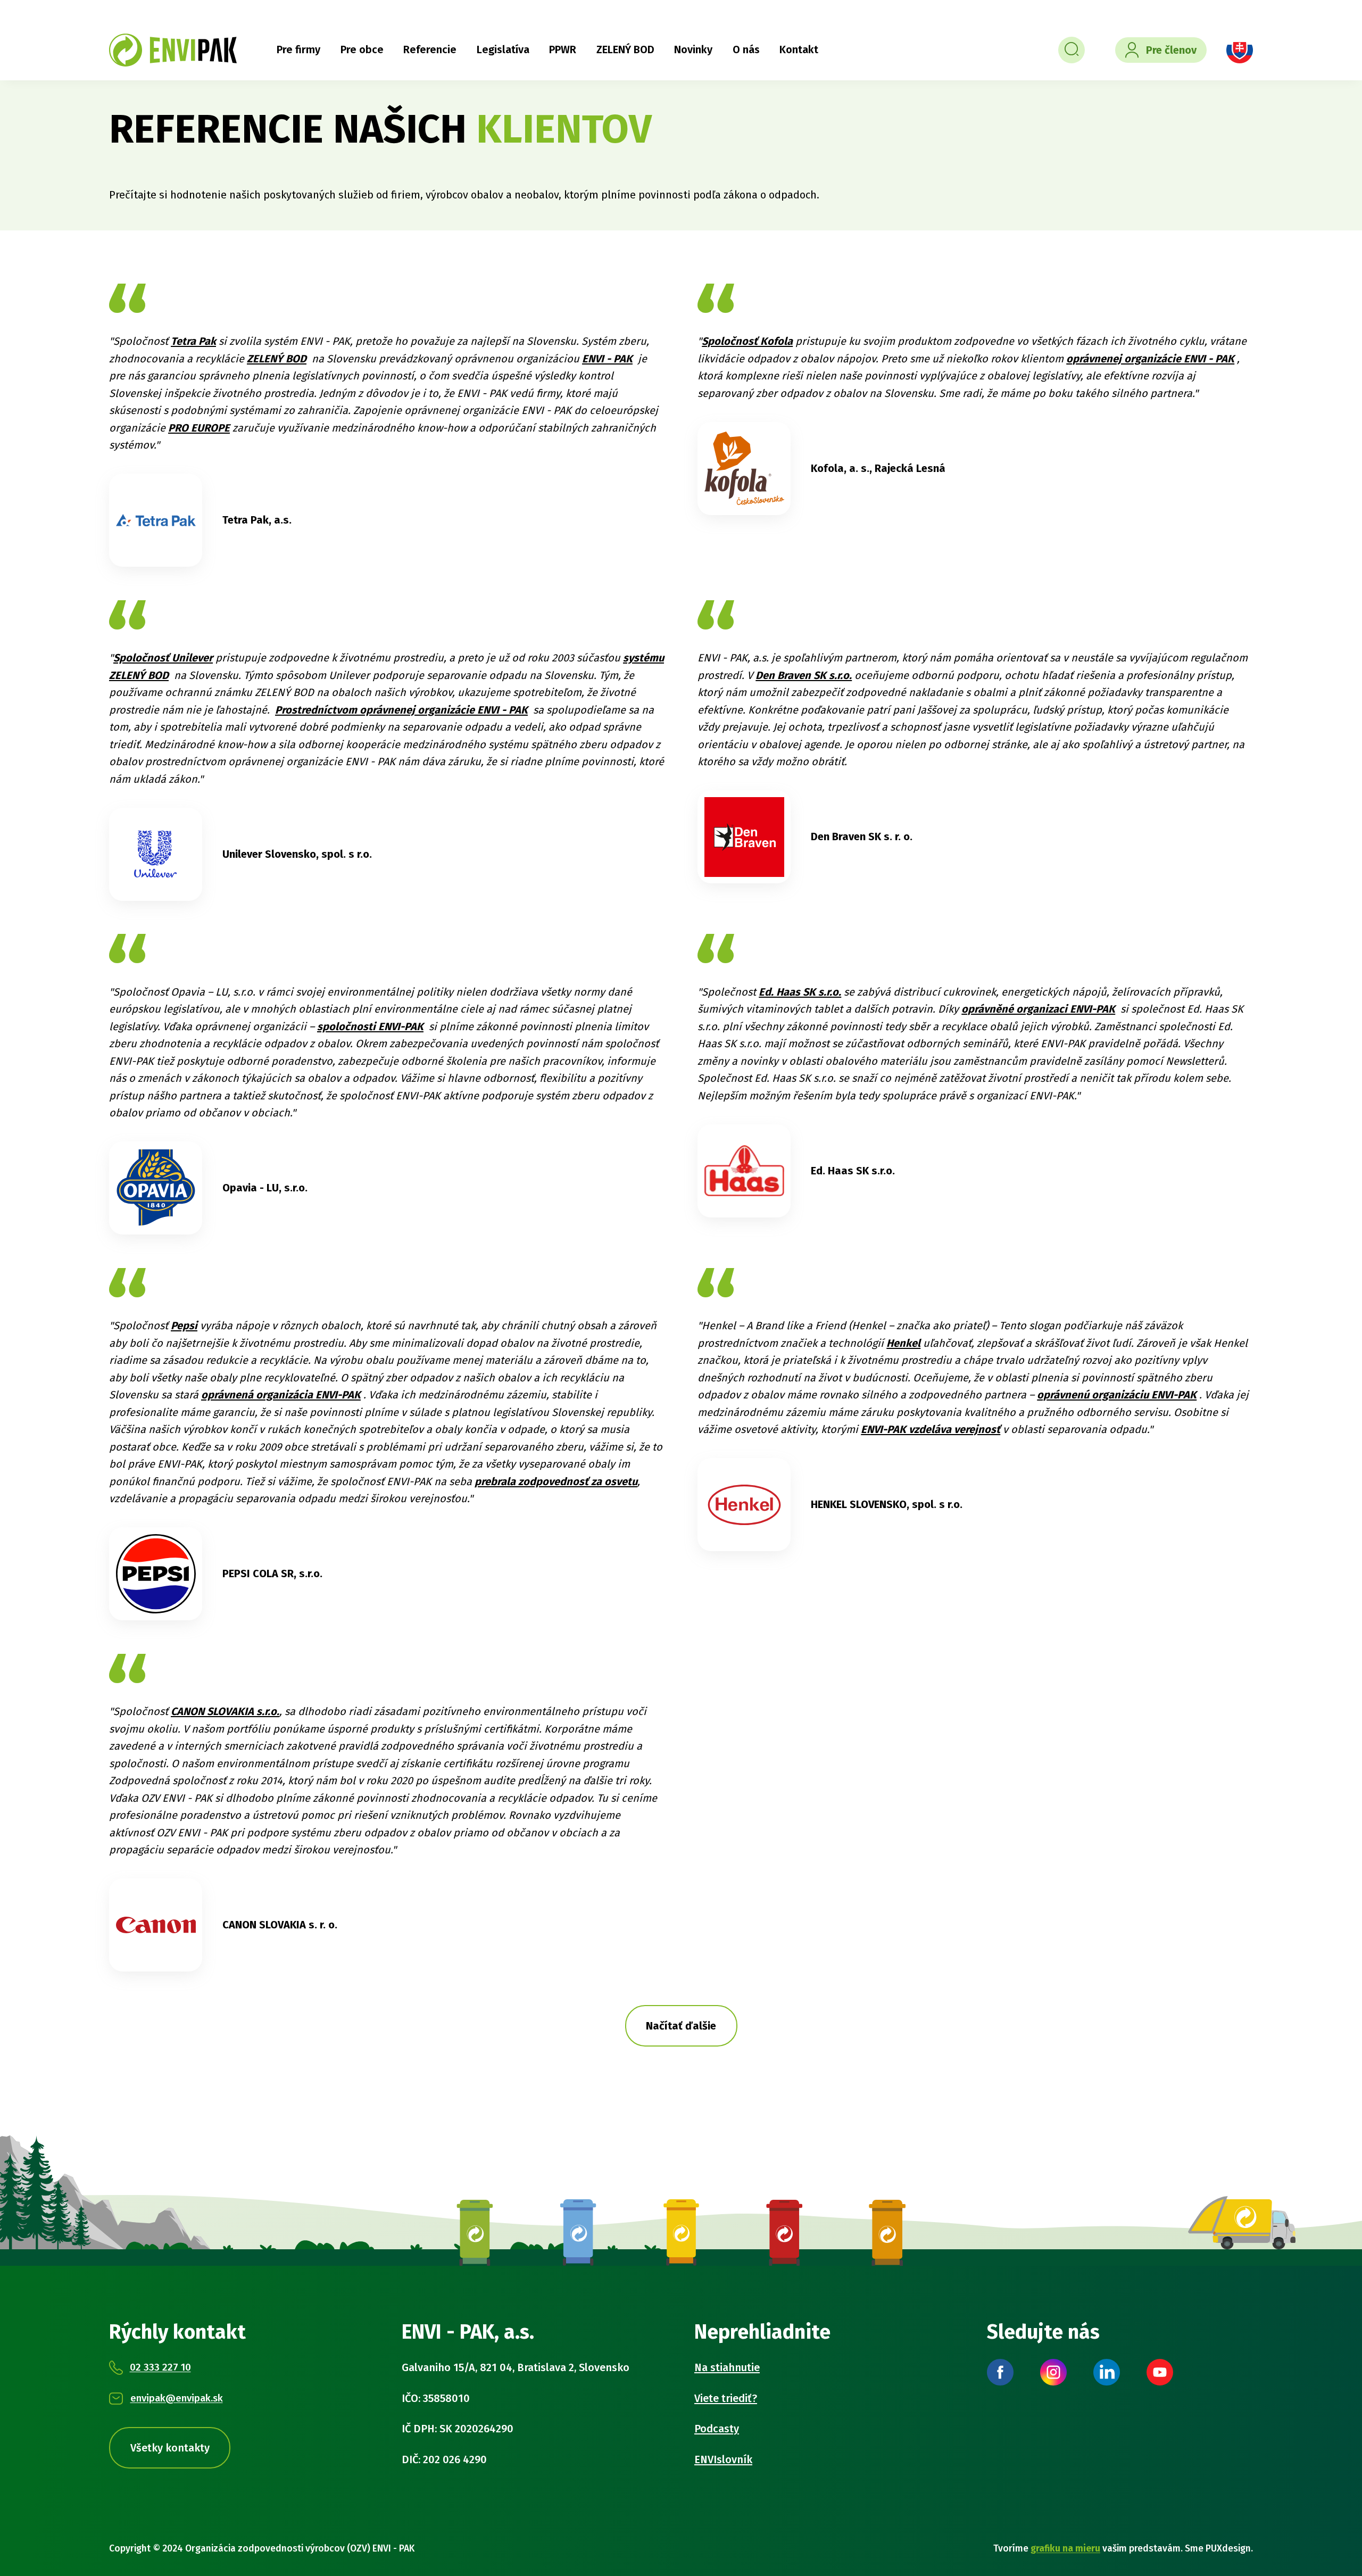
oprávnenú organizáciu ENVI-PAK (1117, 1395)
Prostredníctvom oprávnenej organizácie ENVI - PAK (401, 710)
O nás (746, 49)
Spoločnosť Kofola (747, 341)
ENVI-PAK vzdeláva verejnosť (931, 1429)
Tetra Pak (193, 341)
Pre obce (362, 49)
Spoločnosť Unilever (163, 658)
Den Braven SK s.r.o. (804, 675)
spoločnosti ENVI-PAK (370, 1026)
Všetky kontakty (170, 2448)
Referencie (430, 49)
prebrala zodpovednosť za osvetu (556, 1481)
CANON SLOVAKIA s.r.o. (225, 1711)
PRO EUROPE (199, 428)
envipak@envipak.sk (177, 2398)
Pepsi (184, 1326)
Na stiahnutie (727, 2367)
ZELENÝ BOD (625, 49)
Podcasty (717, 2429)
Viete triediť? (726, 2398)
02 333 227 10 (160, 2367)
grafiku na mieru (1065, 2549)
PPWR (563, 49)
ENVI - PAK (607, 359)
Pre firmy (298, 49)
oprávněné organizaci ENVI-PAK (1038, 1009)
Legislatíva (503, 49)
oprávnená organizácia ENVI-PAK (281, 1395)
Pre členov (1171, 50)
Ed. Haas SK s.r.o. (800, 992)
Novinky (693, 49)
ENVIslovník (723, 2459)
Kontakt (799, 49)
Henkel (903, 1343)
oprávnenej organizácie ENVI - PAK (1150, 359)
